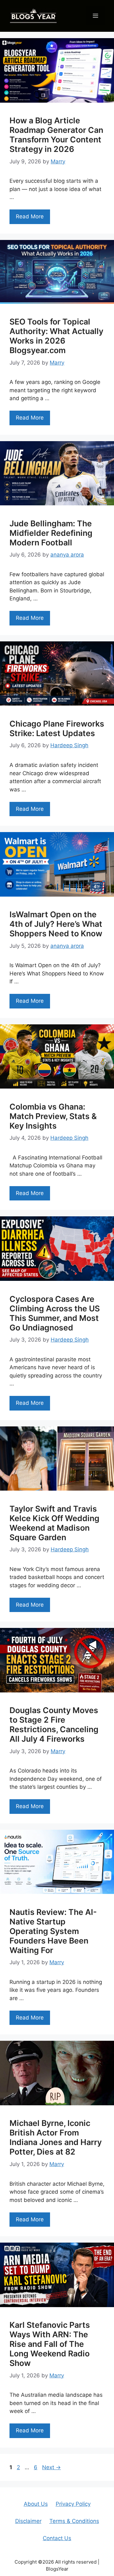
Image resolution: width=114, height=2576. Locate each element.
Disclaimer (28, 2521)
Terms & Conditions (74, 2521)
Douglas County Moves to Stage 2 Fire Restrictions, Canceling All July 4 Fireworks (54, 1725)
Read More (30, 216)
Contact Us (57, 2538)
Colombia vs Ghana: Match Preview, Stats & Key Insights (53, 1116)
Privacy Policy (73, 2504)
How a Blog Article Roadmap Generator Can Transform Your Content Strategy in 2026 (56, 135)
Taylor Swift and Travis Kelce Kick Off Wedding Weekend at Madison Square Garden (54, 1523)
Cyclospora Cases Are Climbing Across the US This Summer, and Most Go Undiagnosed (55, 1313)
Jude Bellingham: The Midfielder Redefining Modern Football (51, 533)
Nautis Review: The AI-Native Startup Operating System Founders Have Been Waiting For (53, 1931)
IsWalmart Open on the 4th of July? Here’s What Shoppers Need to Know (56, 924)
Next (51, 2467)
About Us (36, 2504)
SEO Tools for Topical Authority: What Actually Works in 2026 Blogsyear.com (56, 336)
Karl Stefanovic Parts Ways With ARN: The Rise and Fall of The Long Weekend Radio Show (50, 2344)
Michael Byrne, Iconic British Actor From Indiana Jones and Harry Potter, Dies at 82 (56, 2137)
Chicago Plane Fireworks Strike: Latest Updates (57, 728)
